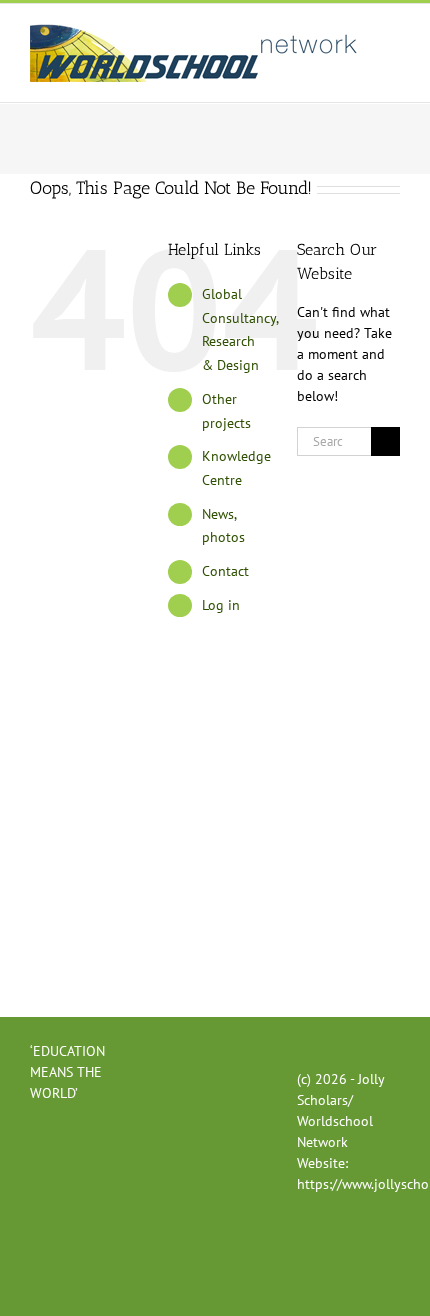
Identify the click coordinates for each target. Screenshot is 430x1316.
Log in (221, 605)
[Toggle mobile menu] (392, 34)
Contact (225, 571)
